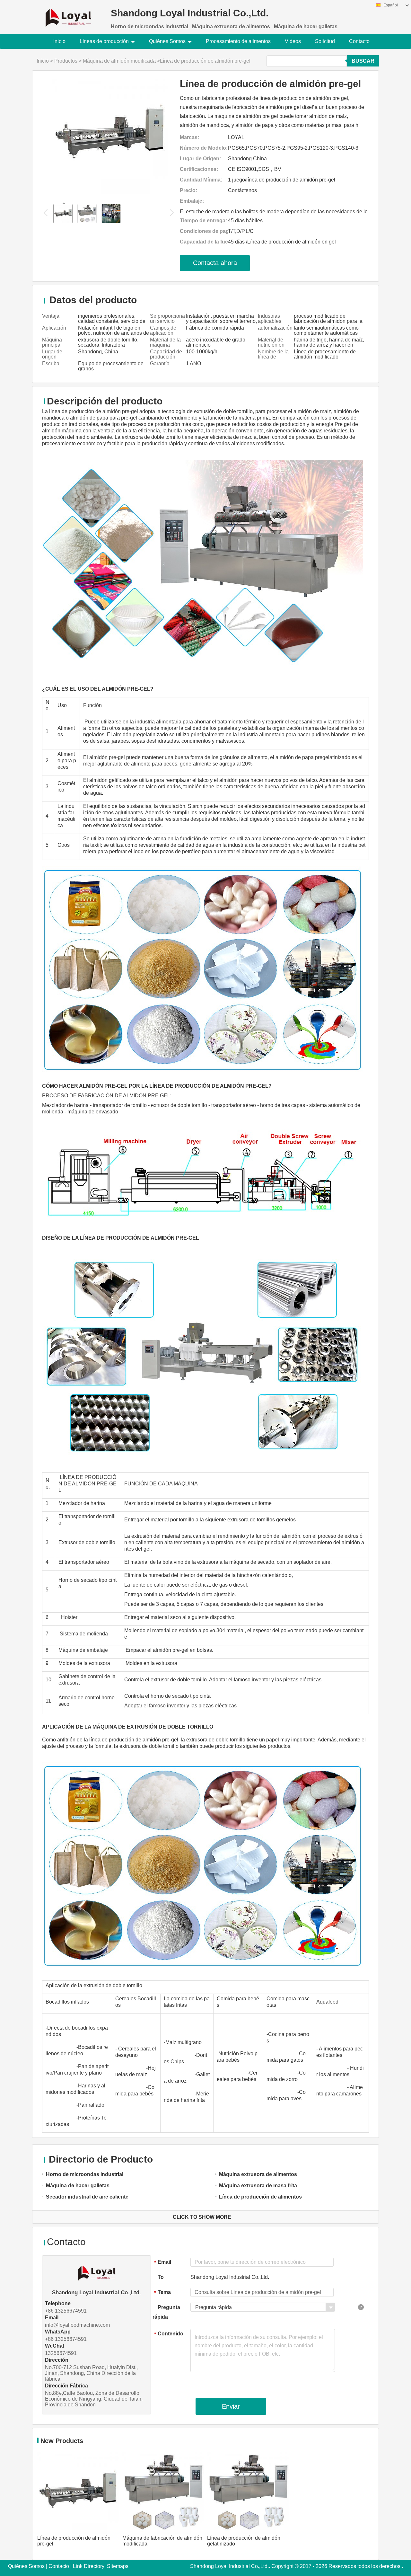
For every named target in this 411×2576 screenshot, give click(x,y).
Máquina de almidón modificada (119, 61)
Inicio (59, 41)
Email (163, 2262)
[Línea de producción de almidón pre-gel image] (110, 136)
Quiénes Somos (167, 41)
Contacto (359, 41)
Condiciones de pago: (204, 231)
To (161, 2277)
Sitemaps (118, 2566)
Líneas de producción (104, 41)
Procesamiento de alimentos (238, 41)
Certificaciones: (199, 169)
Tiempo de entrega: (203, 221)
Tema (162, 2293)
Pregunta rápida (166, 2312)
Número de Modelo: (204, 148)
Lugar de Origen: (200, 159)
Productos (66, 61)
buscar (363, 61)
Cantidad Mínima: (201, 180)
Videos (293, 41)
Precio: (188, 190)
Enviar (231, 2406)
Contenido (169, 2334)
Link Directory (89, 2566)
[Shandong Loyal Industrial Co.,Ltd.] (68, 14)
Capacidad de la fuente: (204, 242)
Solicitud (325, 41)
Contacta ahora (215, 263)
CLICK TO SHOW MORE (202, 2217)
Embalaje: (192, 201)
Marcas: (189, 137)
